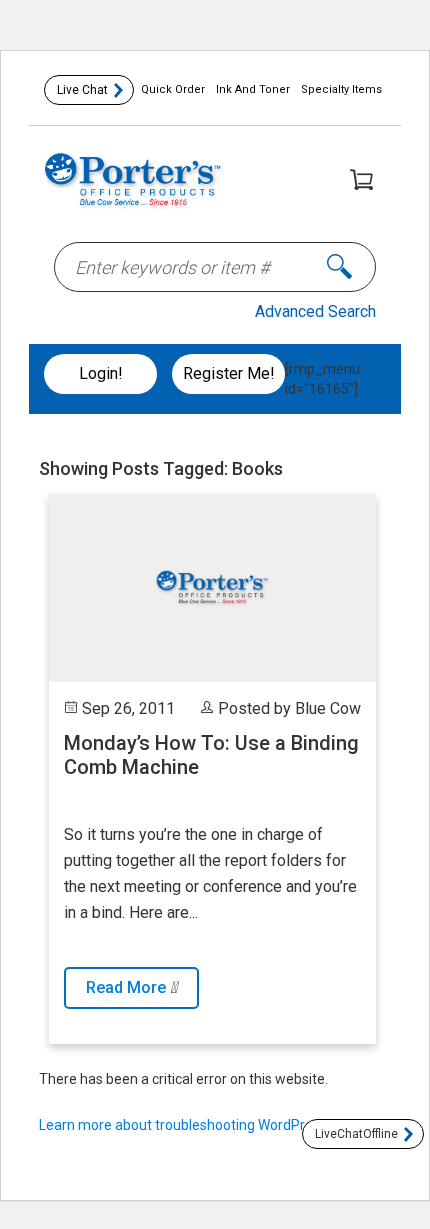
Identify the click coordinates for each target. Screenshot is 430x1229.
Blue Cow (328, 708)
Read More (128, 987)
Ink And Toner (253, 89)
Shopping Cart (361, 179)
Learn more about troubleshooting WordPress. (184, 1125)
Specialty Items (341, 89)
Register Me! (229, 373)
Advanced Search (315, 311)
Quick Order (173, 89)
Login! (101, 373)
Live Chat (82, 90)
